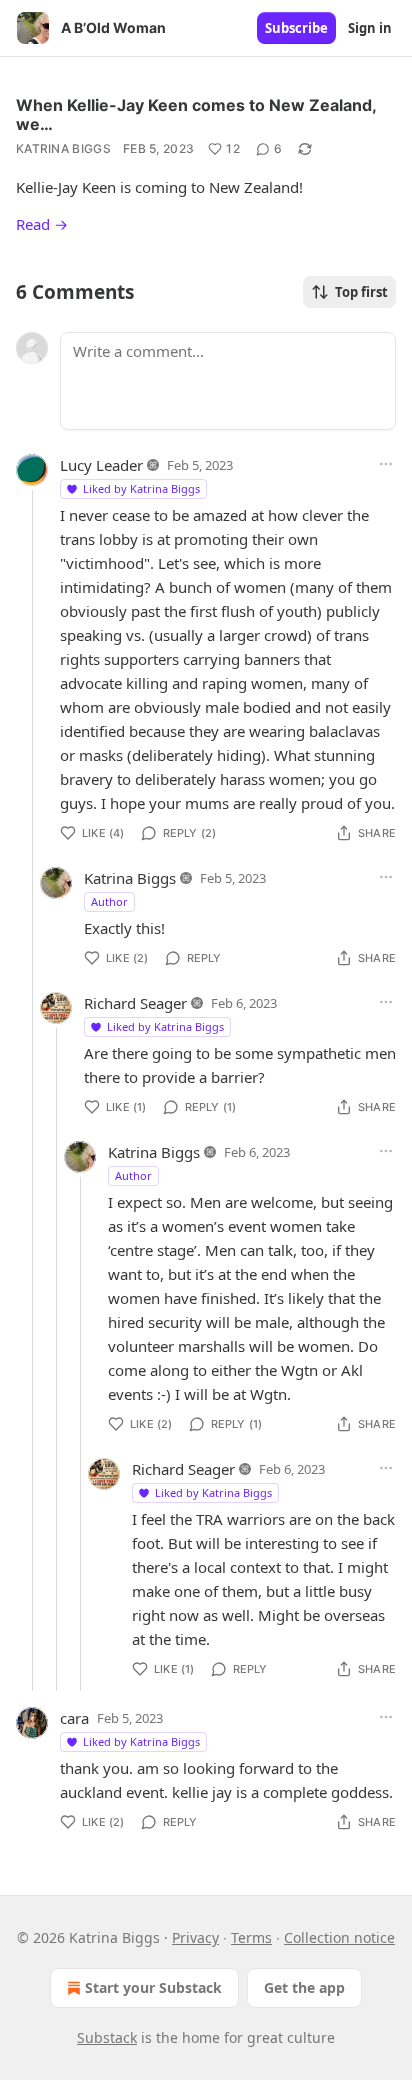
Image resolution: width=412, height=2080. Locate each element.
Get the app (304, 1987)
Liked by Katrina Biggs (141, 488)
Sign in (370, 28)
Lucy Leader (101, 465)
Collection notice (339, 1937)
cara (74, 1718)
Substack (107, 2037)
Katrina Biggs (63, 148)
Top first (361, 292)
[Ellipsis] (386, 464)
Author (109, 901)
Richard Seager (135, 1003)
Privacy (195, 1937)
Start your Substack (153, 1987)
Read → (42, 224)
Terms (251, 1937)
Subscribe (296, 28)
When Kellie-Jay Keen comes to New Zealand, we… (196, 114)
